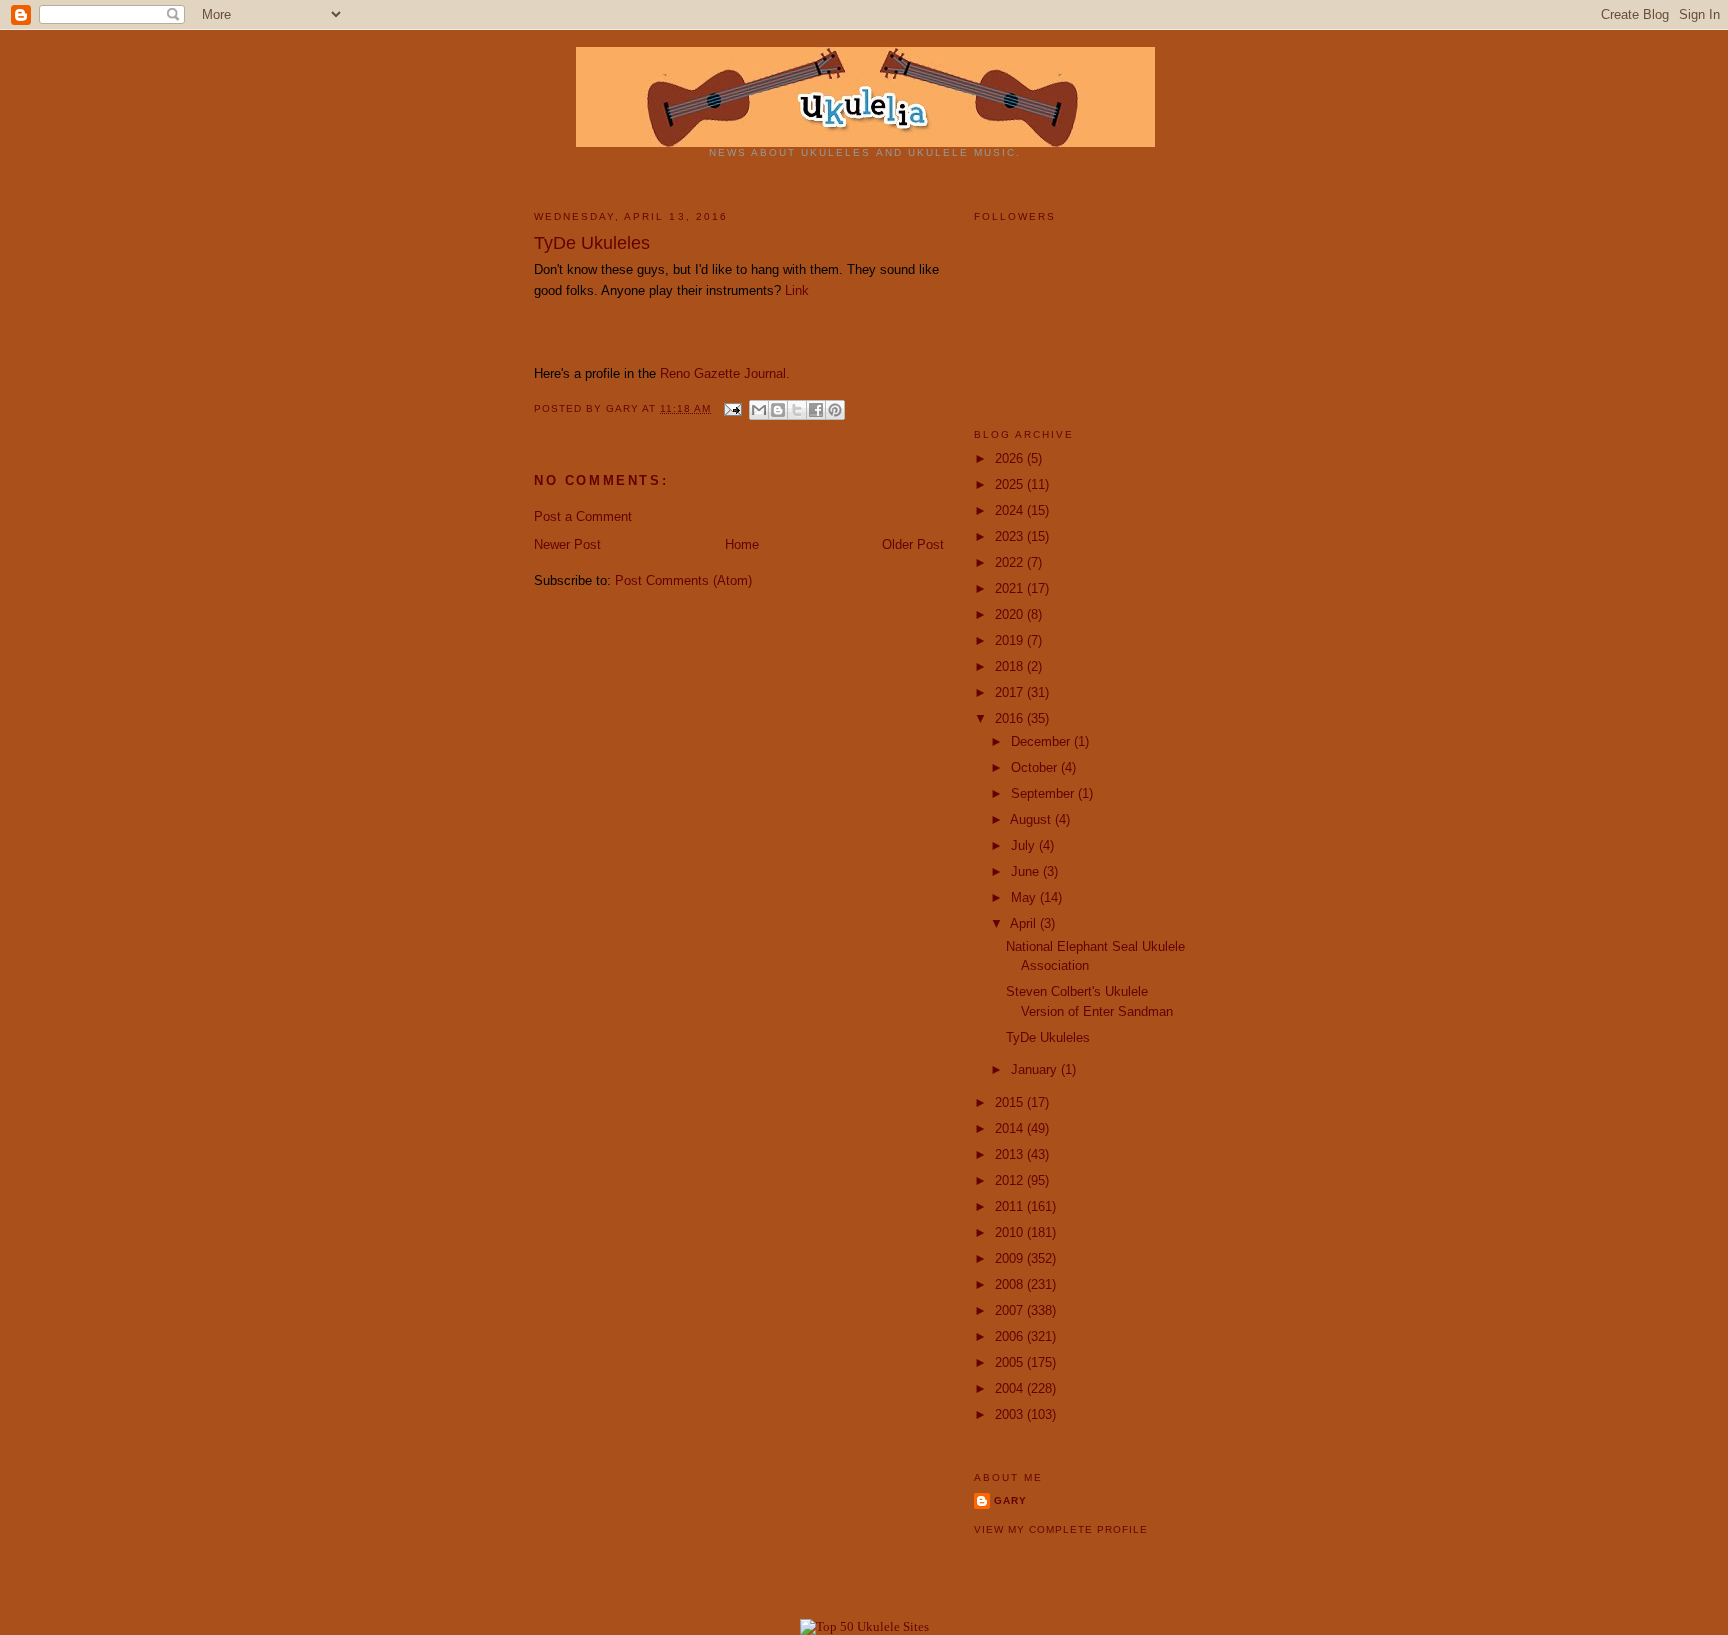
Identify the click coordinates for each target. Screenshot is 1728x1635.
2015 (1011, 1102)
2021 (1011, 588)
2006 (1011, 1336)
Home (742, 544)
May (1025, 897)
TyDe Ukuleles (1048, 1037)
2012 (1011, 1180)
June (1027, 871)
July (1025, 845)
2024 (1011, 510)
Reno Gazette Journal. (725, 373)
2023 (1011, 536)
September (1044, 793)
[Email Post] (732, 408)
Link (797, 290)
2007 (1011, 1310)
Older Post (913, 544)
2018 (1011, 666)
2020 (1011, 614)
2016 (1011, 718)
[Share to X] (797, 410)
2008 (1011, 1284)
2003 (1011, 1414)
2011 (1011, 1206)
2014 (1011, 1128)
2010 (1011, 1232)
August (1032, 819)
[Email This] (759, 410)
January (1036, 1069)
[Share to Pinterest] (835, 410)
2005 (1011, 1362)
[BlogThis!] (778, 410)
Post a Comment (583, 516)
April (1025, 923)
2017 (1011, 692)
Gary (624, 408)
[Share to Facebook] (816, 410)
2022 (1011, 562)
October (1036, 767)
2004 (1011, 1388)
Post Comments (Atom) (683, 580)
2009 (1011, 1258)
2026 (1011, 458)
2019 (1011, 640)
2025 (1011, 484)
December (1042, 741)
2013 (1011, 1154)
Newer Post (567, 544)
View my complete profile (1061, 1529)
